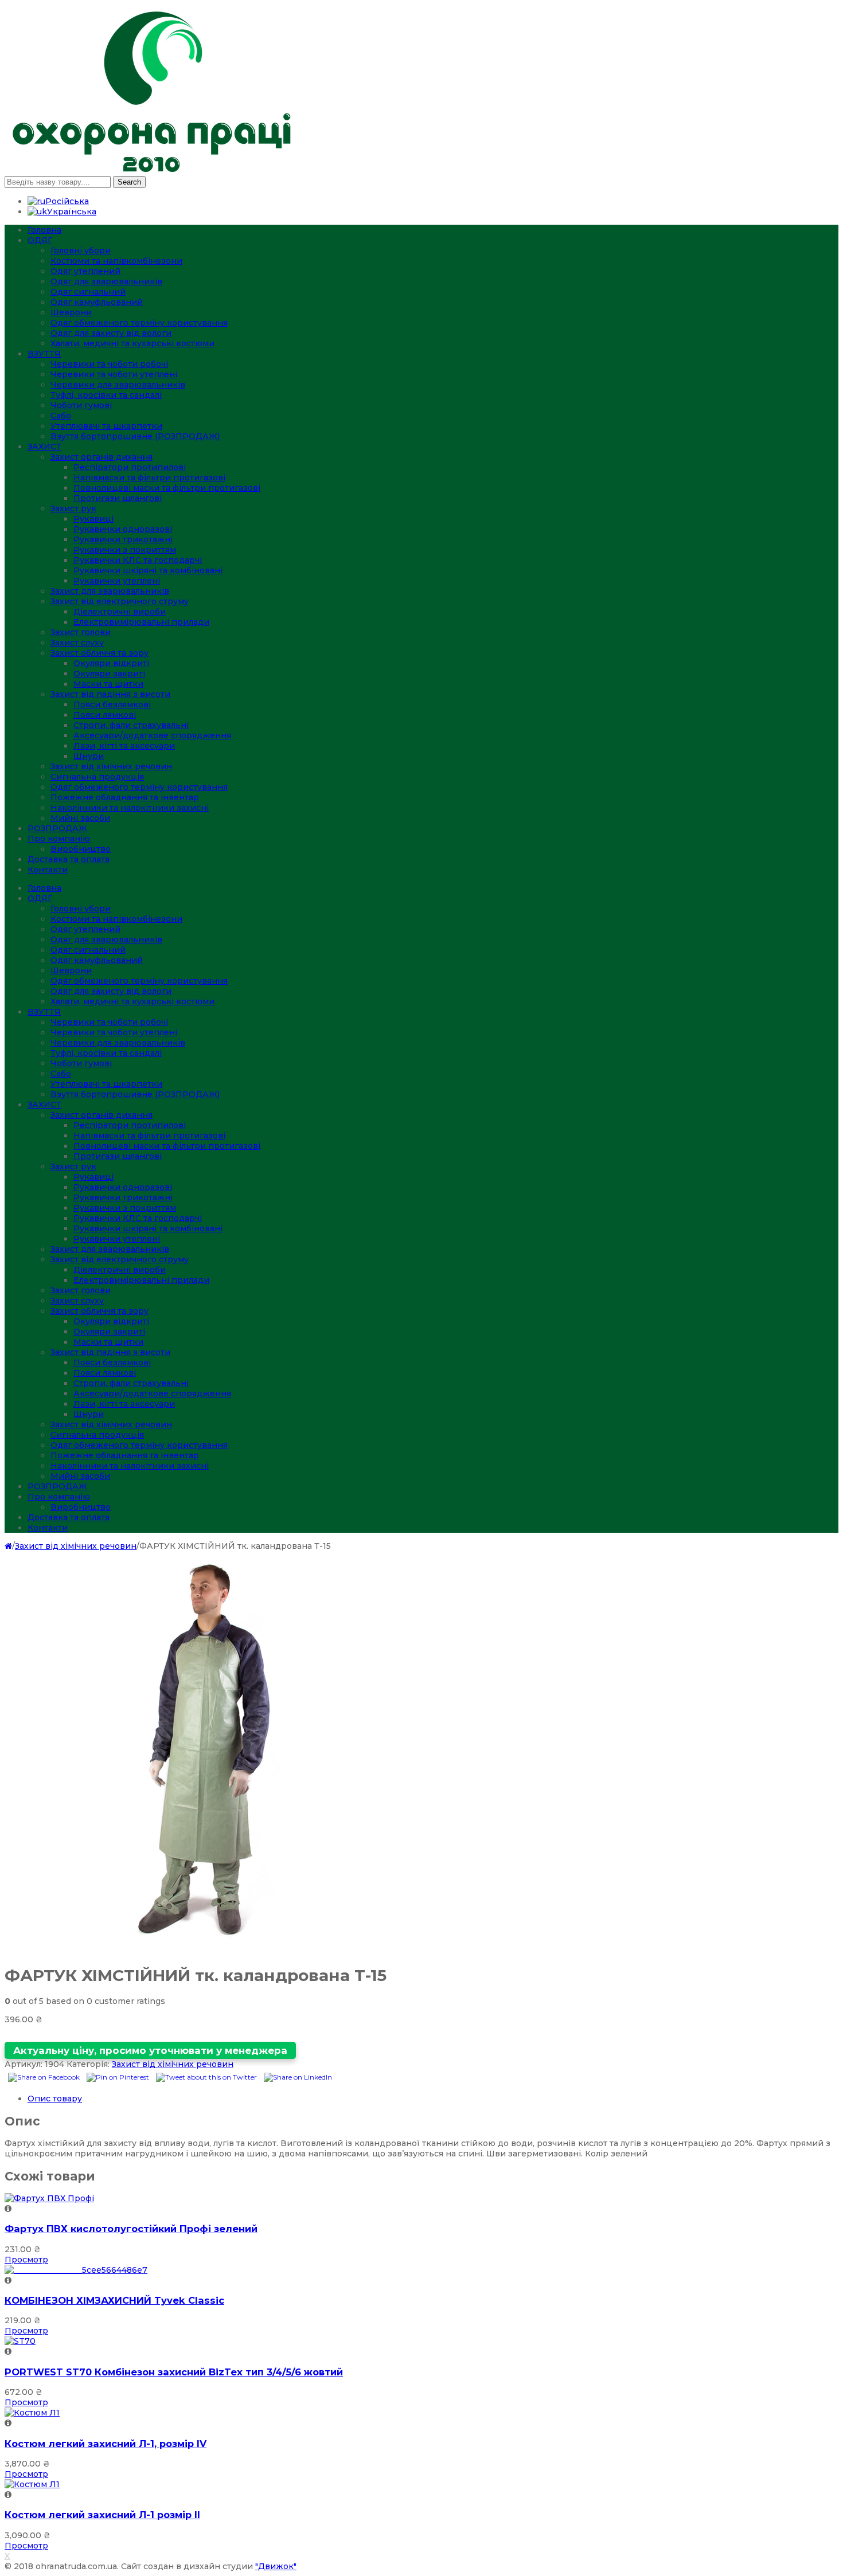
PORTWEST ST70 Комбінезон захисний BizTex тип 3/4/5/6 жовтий (174, 2372)
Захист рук (73, 508)
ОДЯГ (40, 240)
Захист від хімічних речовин (111, 766)
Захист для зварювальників (110, 591)
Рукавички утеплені (117, 581)
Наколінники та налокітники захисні (130, 808)
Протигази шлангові (118, 498)
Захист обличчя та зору (99, 653)
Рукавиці (93, 519)
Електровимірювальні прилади (141, 622)
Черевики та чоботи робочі (109, 364)
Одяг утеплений (85, 271)
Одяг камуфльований (97, 302)
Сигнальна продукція (97, 777)
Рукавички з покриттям (125, 550)
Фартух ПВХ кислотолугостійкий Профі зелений (131, 2229)
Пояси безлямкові (112, 704)
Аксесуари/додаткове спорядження (152, 735)
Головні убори (81, 250)
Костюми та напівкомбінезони (116, 261)
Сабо (61, 416)
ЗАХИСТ (44, 447)
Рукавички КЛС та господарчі (138, 560)
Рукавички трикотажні (123, 539)
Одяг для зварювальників (106, 281)
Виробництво (81, 849)
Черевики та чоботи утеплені (114, 374)
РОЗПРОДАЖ (57, 828)
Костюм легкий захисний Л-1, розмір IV (106, 2444)
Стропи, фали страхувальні (131, 725)
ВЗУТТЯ (44, 354)
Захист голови (81, 632)
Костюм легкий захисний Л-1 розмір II (102, 2515)
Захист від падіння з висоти (110, 694)
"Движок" (276, 2566)
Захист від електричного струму (120, 601)
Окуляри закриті (109, 674)
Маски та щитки (108, 684)
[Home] (8, 1546)
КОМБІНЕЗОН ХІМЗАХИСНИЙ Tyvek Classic (114, 2300)
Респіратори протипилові (130, 467)
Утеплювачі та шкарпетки (106, 426)
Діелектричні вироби (120, 612)
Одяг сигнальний (88, 292)
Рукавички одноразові (123, 529)
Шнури (89, 756)
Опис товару (55, 2099)
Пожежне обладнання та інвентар (125, 797)
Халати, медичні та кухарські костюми (132, 343)
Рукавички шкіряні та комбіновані (148, 570)
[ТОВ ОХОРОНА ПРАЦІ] (151, 171)
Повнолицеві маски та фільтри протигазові (167, 488)
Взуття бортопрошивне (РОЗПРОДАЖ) (135, 436)
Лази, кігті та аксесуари (124, 746)
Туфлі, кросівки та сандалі (106, 395)
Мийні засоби (80, 818)
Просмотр (26, 2260)
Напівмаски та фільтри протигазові (149, 477)
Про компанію (59, 839)
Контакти (48, 870)
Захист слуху (77, 643)
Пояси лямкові (105, 715)
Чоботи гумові (81, 405)
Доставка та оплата (69, 859)
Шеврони (71, 312)
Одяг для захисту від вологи (111, 333)
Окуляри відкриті (111, 663)
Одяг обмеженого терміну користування (139, 323)
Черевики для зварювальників (118, 385)
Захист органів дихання (102, 457)
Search (129, 182)
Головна (44, 230)
